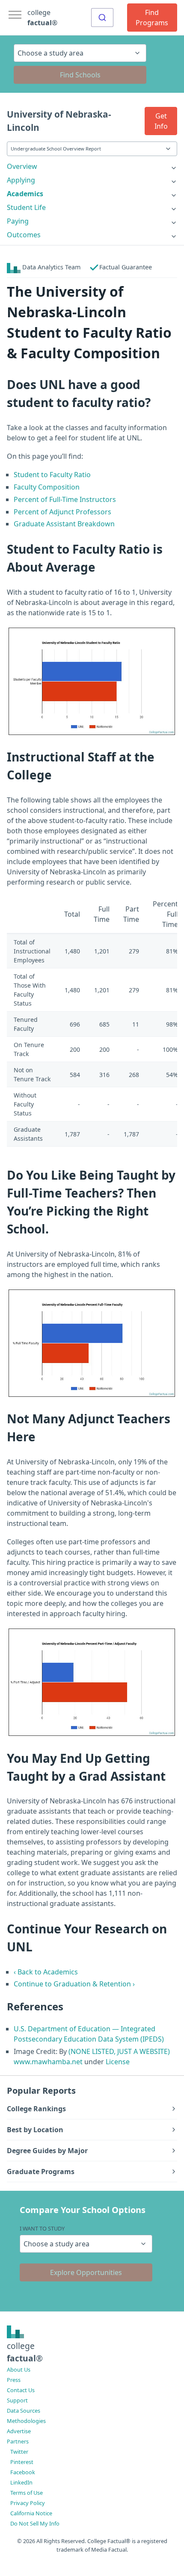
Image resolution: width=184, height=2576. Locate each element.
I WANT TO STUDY (42, 2228)
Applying (21, 180)
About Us (19, 2369)
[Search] (102, 18)
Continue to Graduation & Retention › (74, 1984)
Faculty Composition (47, 487)
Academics (25, 194)
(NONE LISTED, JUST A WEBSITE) (119, 2051)
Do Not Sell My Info (35, 2523)
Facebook (23, 2472)
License (118, 2062)
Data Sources (24, 2411)
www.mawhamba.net (48, 2062)
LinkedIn (21, 2482)
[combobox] (102, 18)
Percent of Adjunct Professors (62, 512)
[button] (161, 121)
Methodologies (26, 2421)
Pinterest (22, 2462)
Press (14, 2380)
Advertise (19, 2431)
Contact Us (21, 2390)
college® (25, 2352)
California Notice (31, 2513)
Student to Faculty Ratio (52, 475)
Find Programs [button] (152, 18)
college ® (42, 18)
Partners (18, 2441)
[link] (92, 166)
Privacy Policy (28, 2503)
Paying (18, 221)
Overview (22, 166)
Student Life (26, 207)
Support (17, 2400)
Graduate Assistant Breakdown (64, 524)
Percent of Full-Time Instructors (65, 499)
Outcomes (24, 235)
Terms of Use (27, 2493)
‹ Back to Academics (46, 1972)
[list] (92, 166)
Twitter (19, 2452)
